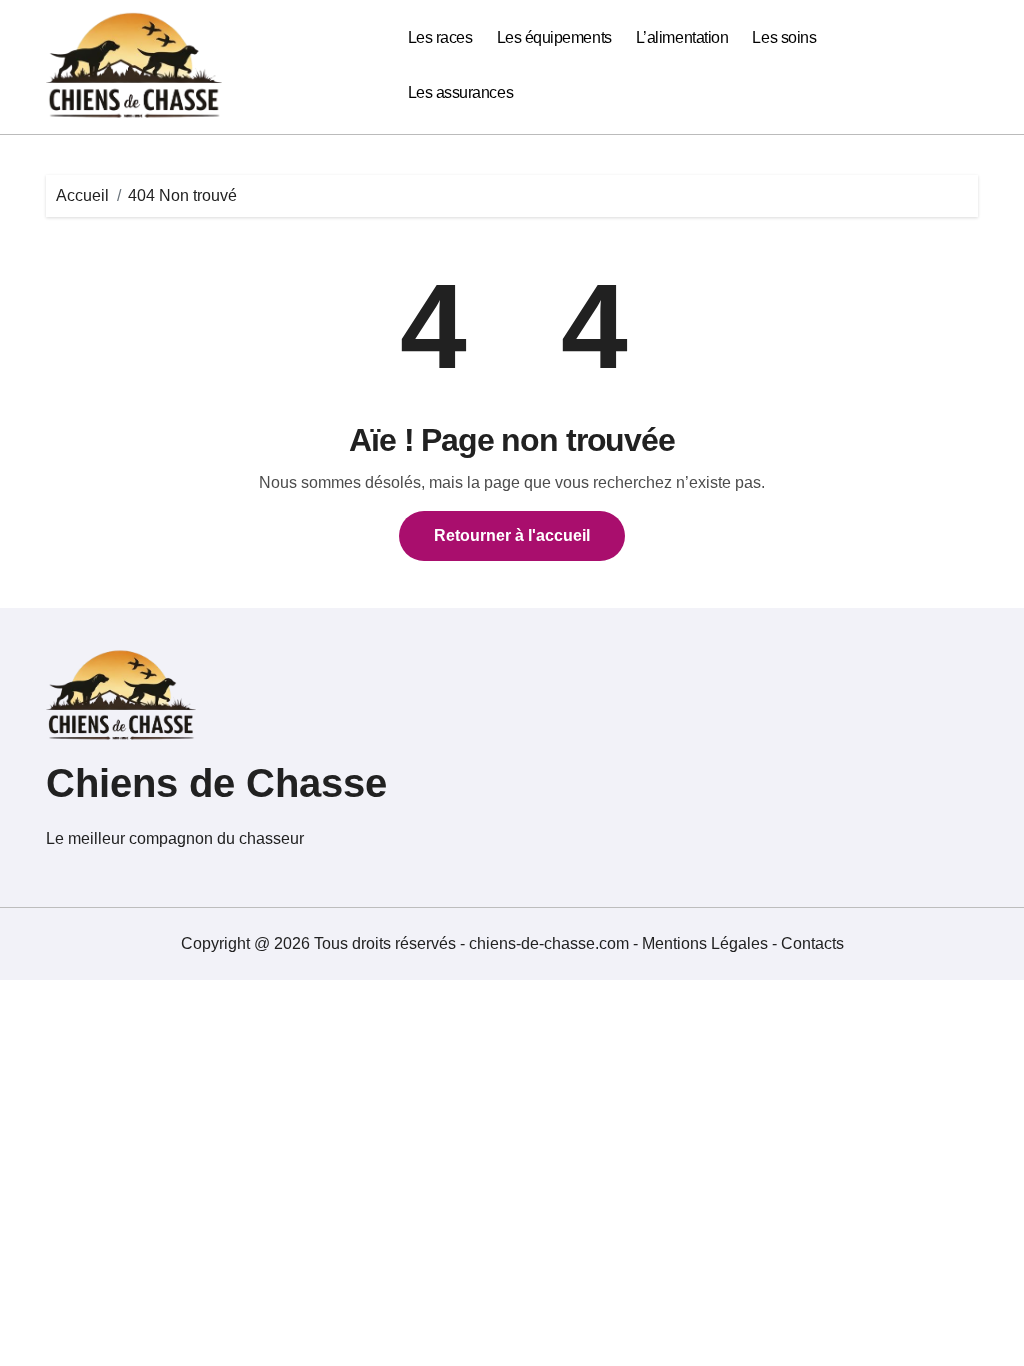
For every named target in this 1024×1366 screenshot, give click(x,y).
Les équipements (554, 37)
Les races (440, 37)
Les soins (784, 37)
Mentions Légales (707, 943)
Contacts (812, 943)
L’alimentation (682, 37)
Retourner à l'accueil (512, 535)
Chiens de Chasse (216, 783)
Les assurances (460, 92)
